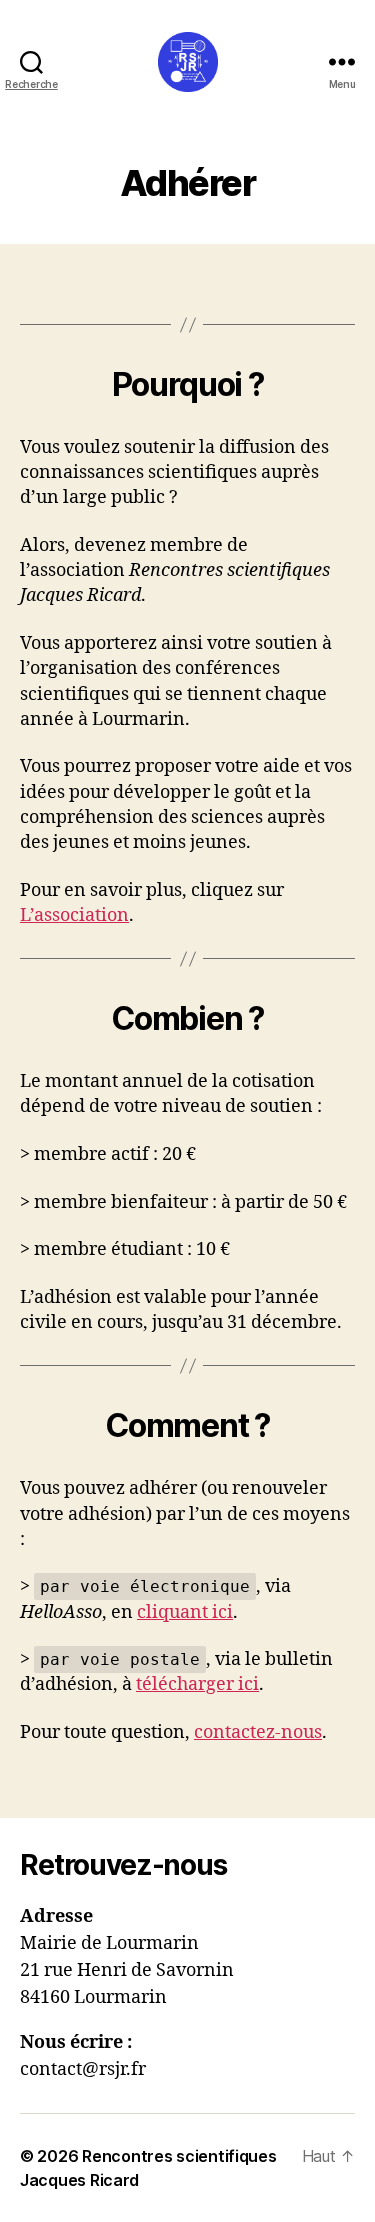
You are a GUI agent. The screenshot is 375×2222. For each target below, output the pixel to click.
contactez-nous (258, 1732)
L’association (74, 915)
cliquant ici (185, 1612)
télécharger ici (197, 1684)
